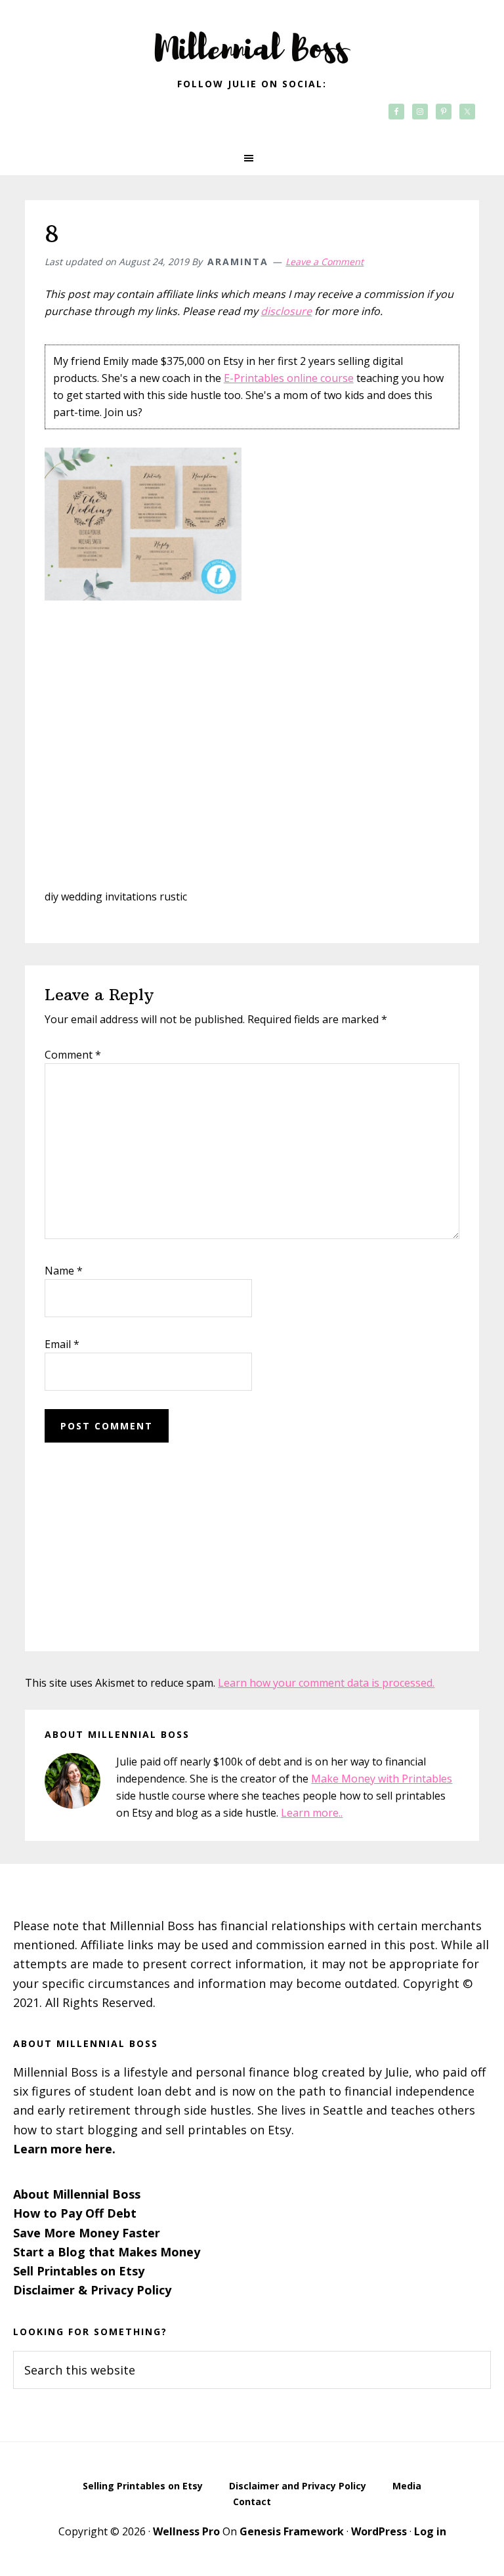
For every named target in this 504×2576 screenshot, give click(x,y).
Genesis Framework (292, 2531)
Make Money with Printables (382, 1779)
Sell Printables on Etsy (79, 2271)
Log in (430, 2531)
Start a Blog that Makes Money (107, 2252)
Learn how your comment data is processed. (326, 1683)
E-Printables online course (289, 378)
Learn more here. (64, 2149)
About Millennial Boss (77, 2194)
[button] (252, 158)
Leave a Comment (325, 262)
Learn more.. (312, 1813)
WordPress (379, 2531)
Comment (73, 1055)
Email (62, 1344)
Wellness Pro (186, 2531)
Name (64, 1271)
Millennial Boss (252, 39)
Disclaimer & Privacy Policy (92, 2290)
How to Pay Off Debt (75, 2213)
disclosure (286, 311)
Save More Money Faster (87, 2233)
